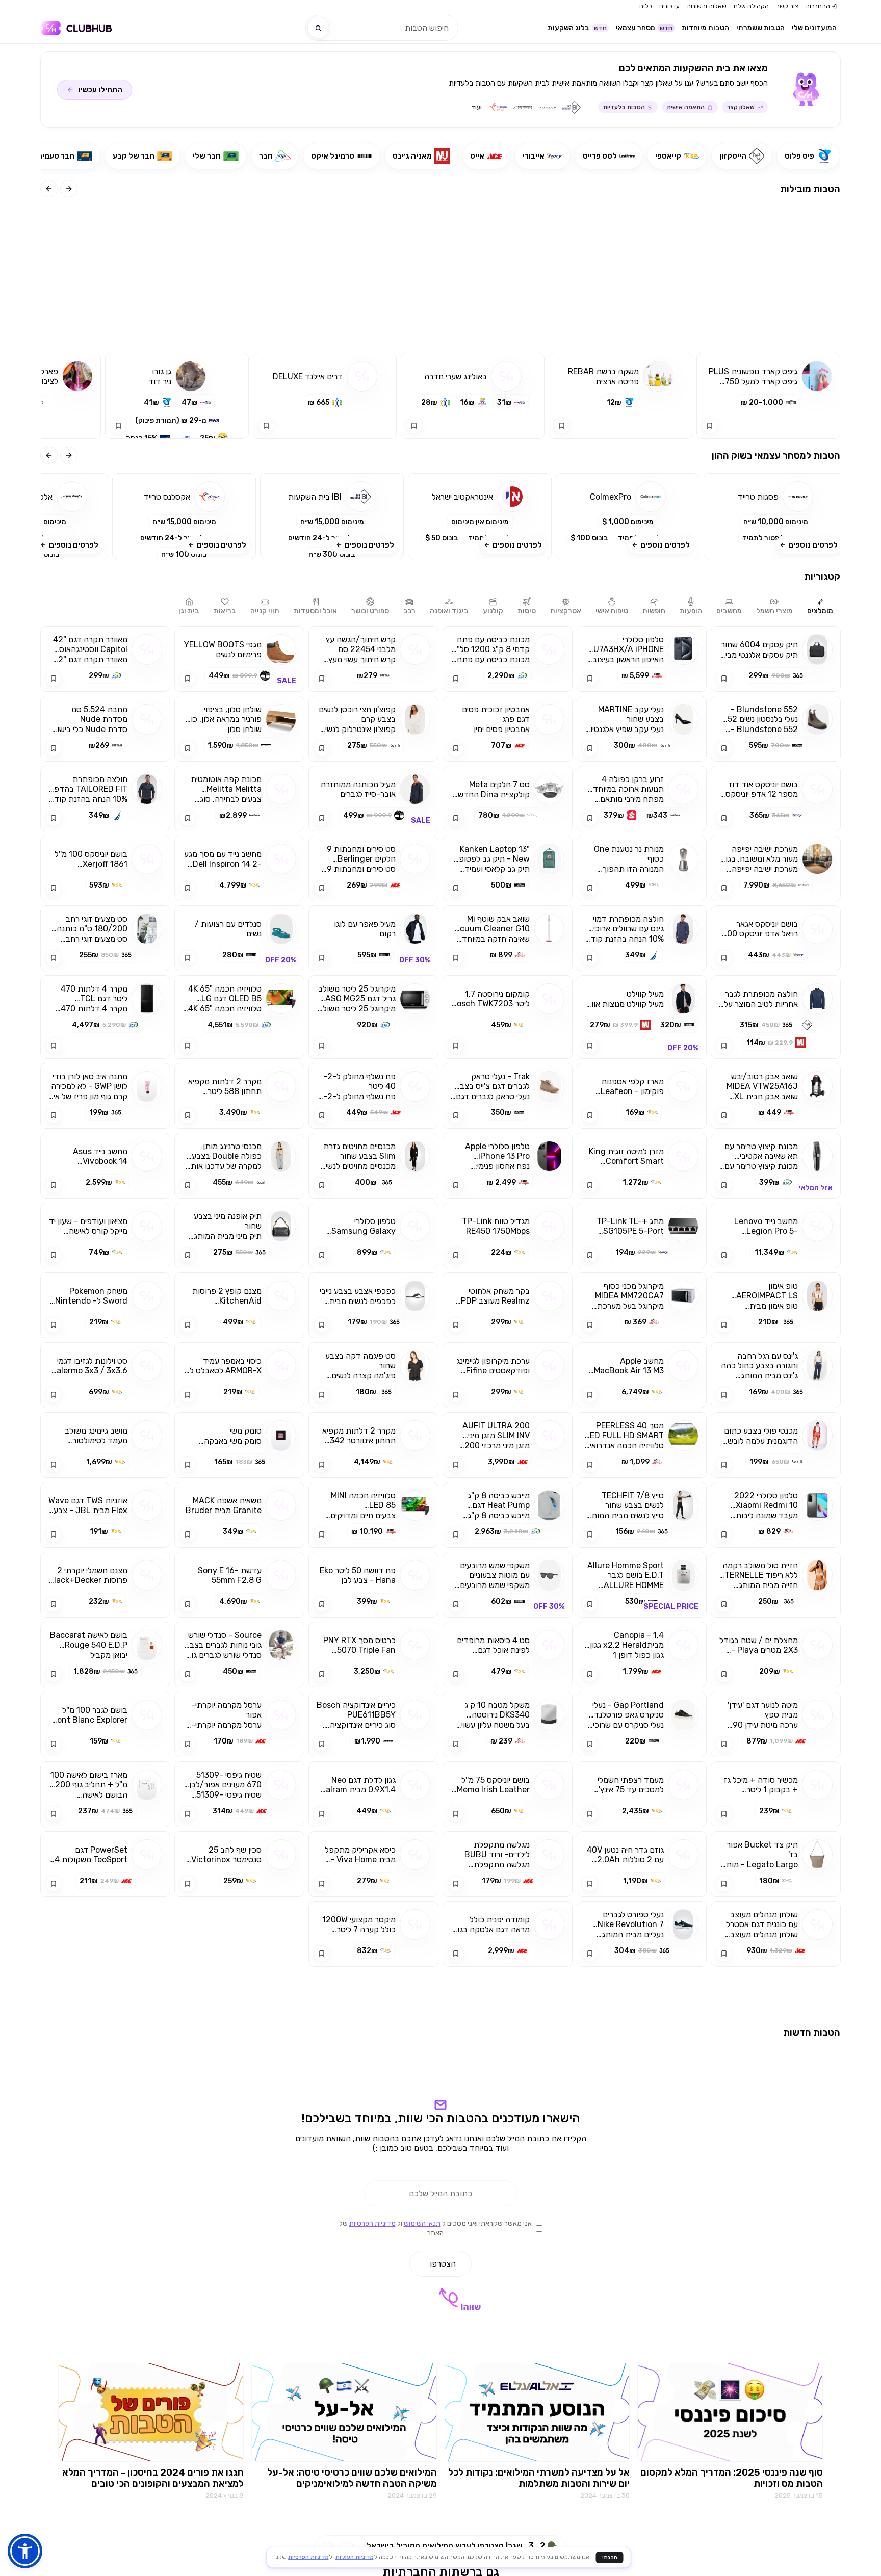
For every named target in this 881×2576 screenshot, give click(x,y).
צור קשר (787, 6)
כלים (646, 6)
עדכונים (669, 6)
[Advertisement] (440, 276)
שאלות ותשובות (707, 6)
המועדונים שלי (814, 28)
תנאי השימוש (422, 2433)
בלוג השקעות (577, 28)
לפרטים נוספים (813, 545)
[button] (775, 516)
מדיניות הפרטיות (372, 2433)
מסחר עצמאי (644, 28)
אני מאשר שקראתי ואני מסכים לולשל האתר (435, 2438)
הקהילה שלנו (751, 6)
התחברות (818, 6)
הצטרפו (443, 2473)
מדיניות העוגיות (355, 2557)
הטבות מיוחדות (705, 28)
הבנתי (610, 2557)
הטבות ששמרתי (760, 28)
